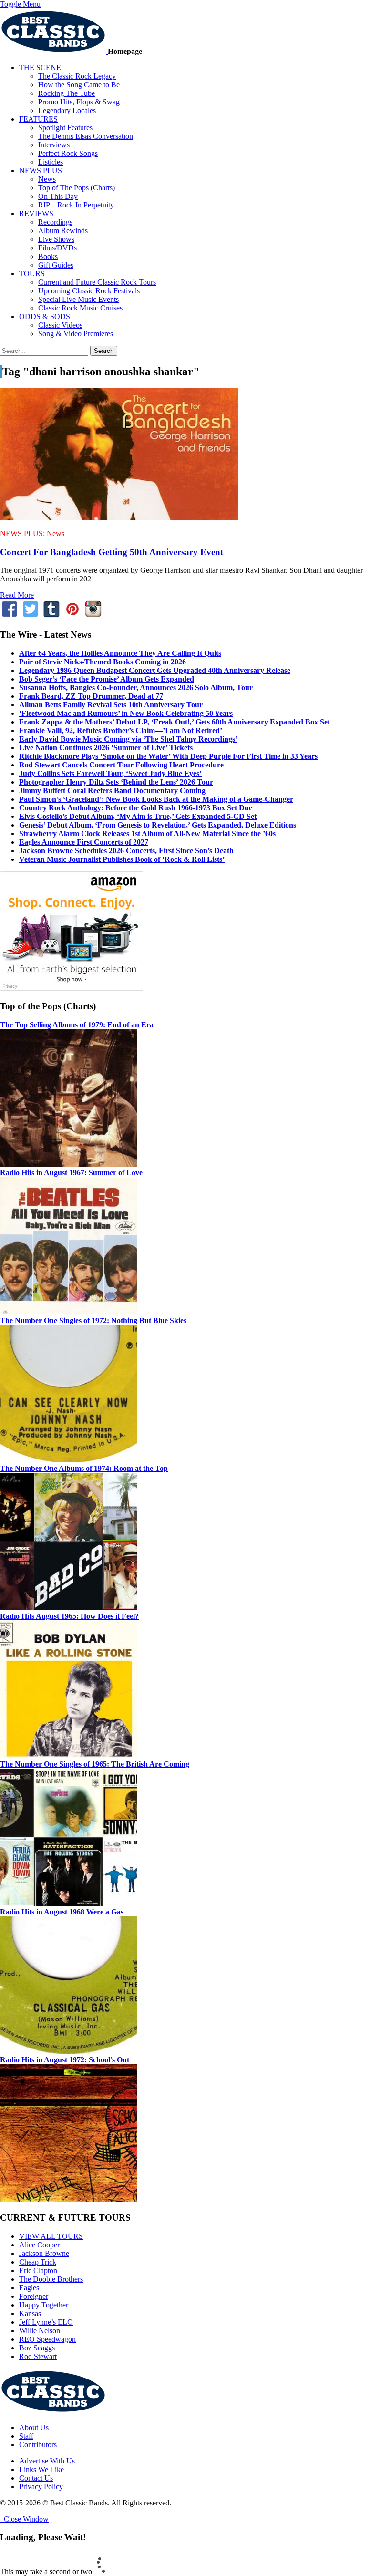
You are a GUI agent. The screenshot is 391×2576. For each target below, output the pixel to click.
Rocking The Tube (67, 93)
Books (48, 256)
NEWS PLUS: (22, 533)
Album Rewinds (63, 231)
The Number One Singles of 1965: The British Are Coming (95, 1764)
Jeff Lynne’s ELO (46, 2322)
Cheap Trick (38, 2262)
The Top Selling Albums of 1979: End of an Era (77, 1025)
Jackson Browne (44, 2253)
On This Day (58, 196)
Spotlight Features (65, 128)
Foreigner (34, 2296)
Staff (26, 2436)
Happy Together (44, 2305)
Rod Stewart (38, 2356)
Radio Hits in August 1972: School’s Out (65, 2060)
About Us (34, 2427)
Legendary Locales (67, 110)
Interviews (54, 145)
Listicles (51, 162)
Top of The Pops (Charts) (77, 188)
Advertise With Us (47, 2461)
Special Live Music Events (78, 299)
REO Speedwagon (47, 2339)
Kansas (30, 2313)
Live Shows (56, 239)
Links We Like (41, 2469)
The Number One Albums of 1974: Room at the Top (84, 1468)
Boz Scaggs (37, 2348)
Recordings (55, 222)
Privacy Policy (41, 2487)
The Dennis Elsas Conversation (86, 136)
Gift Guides (56, 265)
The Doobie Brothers (51, 2279)
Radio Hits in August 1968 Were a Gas (62, 1912)
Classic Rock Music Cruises (80, 308)
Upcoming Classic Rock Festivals (89, 291)
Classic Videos (60, 325)
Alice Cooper (39, 2245)
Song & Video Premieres (76, 334)
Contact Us (36, 2478)
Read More (17, 595)
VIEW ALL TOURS (51, 2236)
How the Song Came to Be (79, 85)
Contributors (38, 2445)
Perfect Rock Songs (68, 153)
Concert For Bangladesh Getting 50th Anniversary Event (112, 552)
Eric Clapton (38, 2271)
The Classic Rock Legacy (77, 76)
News (47, 179)
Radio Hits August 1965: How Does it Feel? (69, 1616)
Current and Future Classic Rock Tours (97, 282)
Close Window (24, 2519)
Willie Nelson (40, 2331)
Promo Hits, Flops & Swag (79, 102)
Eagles (29, 2288)
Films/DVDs (57, 248)
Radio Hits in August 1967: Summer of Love (71, 1173)
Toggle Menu (20, 4)
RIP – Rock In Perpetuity (76, 205)
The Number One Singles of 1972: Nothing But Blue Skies (93, 1320)
